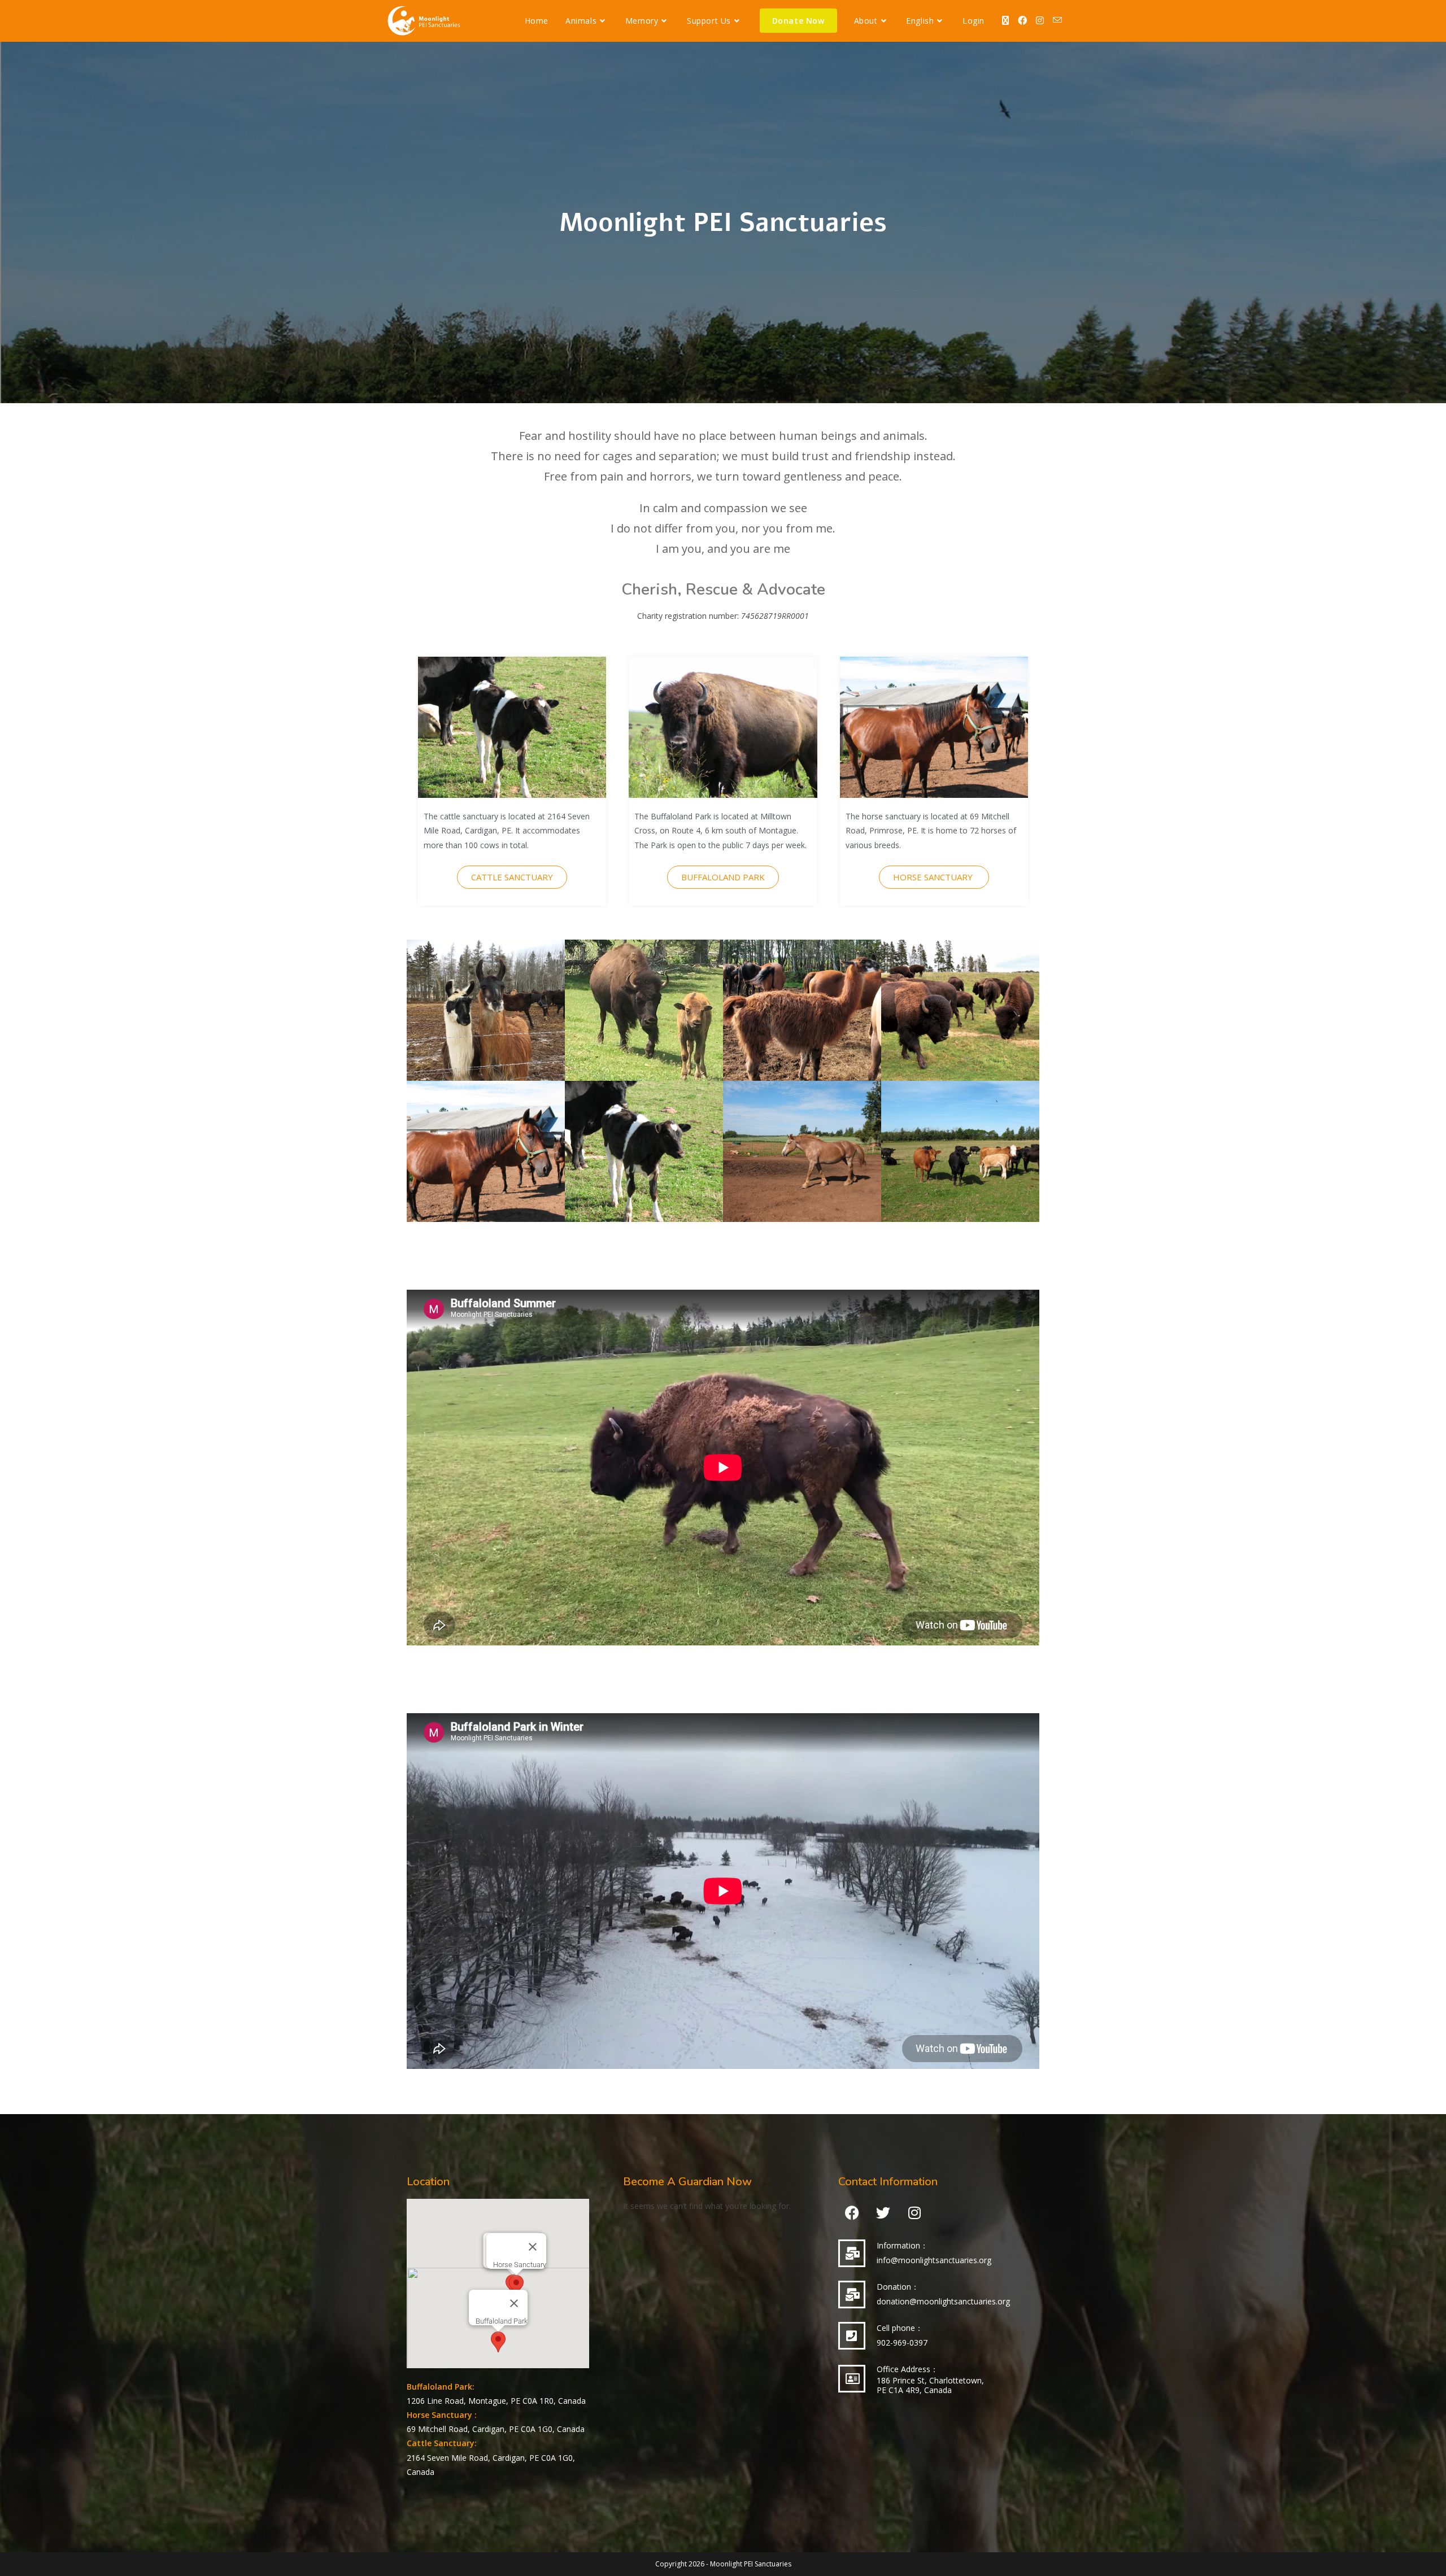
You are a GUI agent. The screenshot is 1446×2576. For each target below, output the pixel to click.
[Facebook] (852, 2213)
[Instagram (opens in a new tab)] (1040, 20)
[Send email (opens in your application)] (1057, 20)
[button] (498, 2342)
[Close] (514, 2303)
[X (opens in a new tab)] (1005, 20)
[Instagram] (914, 2213)
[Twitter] (883, 2213)
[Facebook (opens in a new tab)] (1022, 20)
